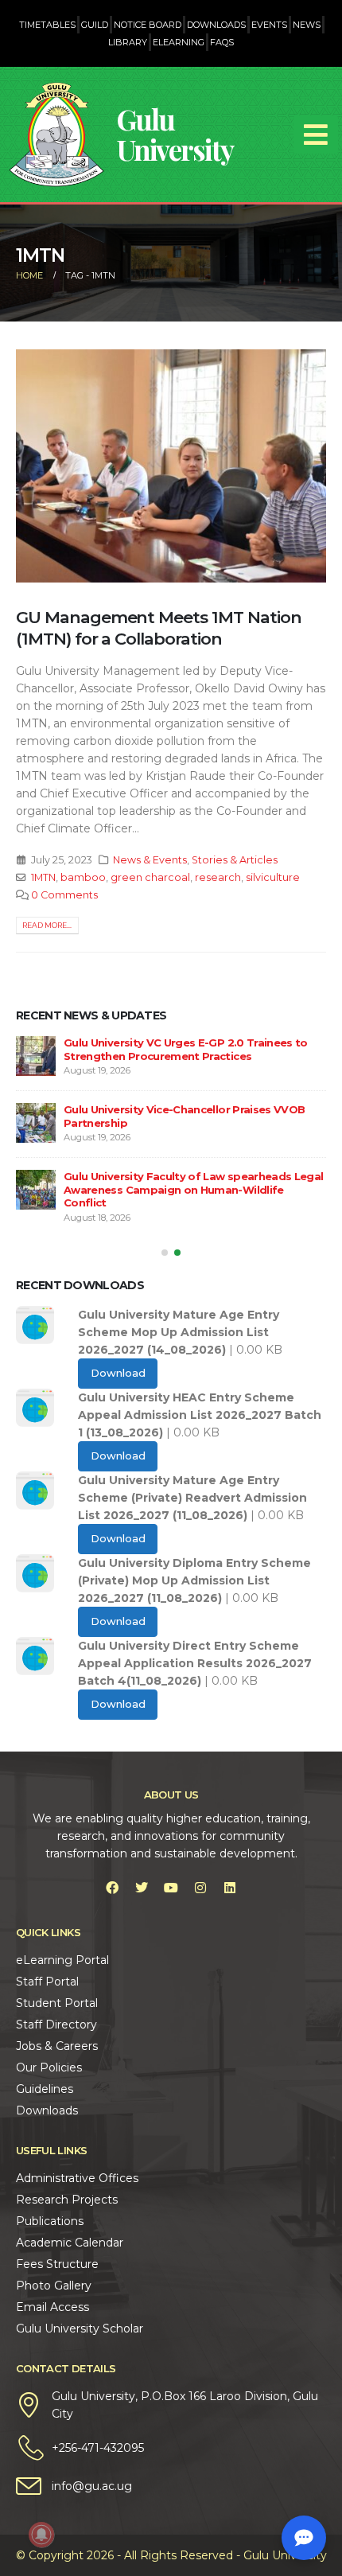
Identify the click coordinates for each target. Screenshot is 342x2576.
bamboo (83, 877)
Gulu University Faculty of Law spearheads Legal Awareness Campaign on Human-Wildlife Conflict (193, 1189)
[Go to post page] (36, 1056)
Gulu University (175, 134)
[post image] (171, 466)
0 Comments (64, 895)
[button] (165, 1253)
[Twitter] (142, 1888)
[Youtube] (171, 1888)
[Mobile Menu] (316, 134)
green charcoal (150, 877)
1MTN (43, 877)
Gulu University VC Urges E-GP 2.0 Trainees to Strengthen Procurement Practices (186, 1049)
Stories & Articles (235, 860)
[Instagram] (200, 1888)
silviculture (273, 877)
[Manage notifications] (41, 2535)
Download (118, 1373)
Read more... (47, 925)
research (218, 877)
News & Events (150, 860)
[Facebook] (112, 1888)
